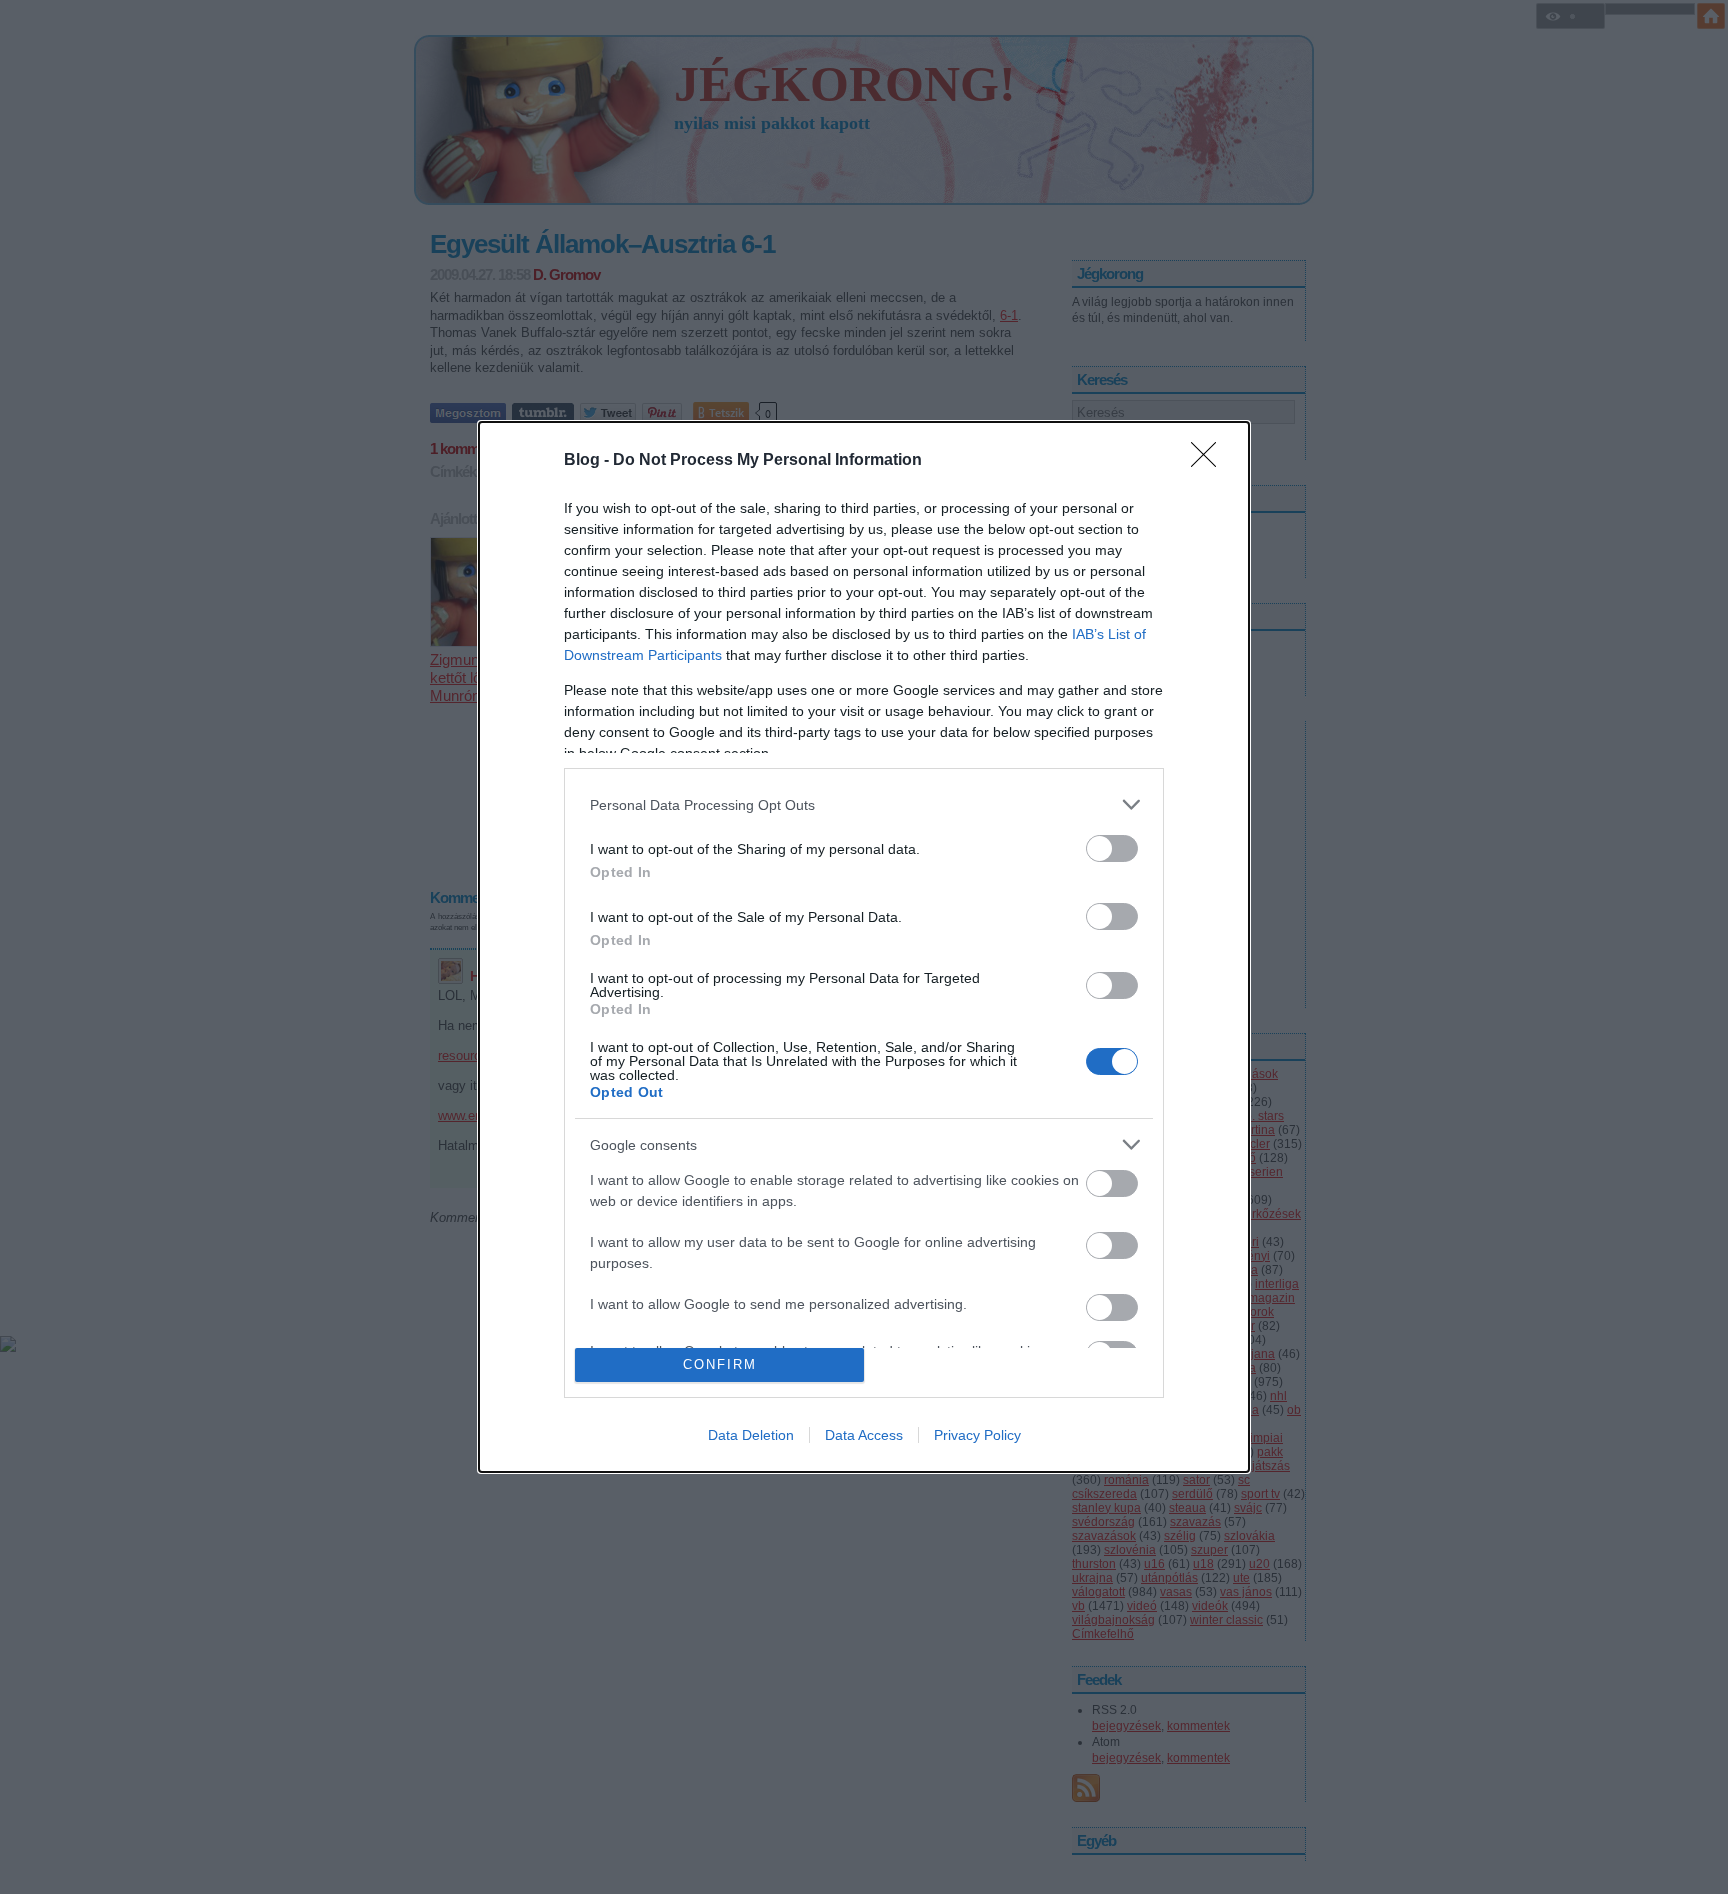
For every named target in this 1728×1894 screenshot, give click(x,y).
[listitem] (864, 804)
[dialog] (864, 946)
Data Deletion (751, 1435)
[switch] (1112, 848)
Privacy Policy (977, 1435)
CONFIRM (720, 1364)
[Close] (1210, 461)
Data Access (864, 1435)
